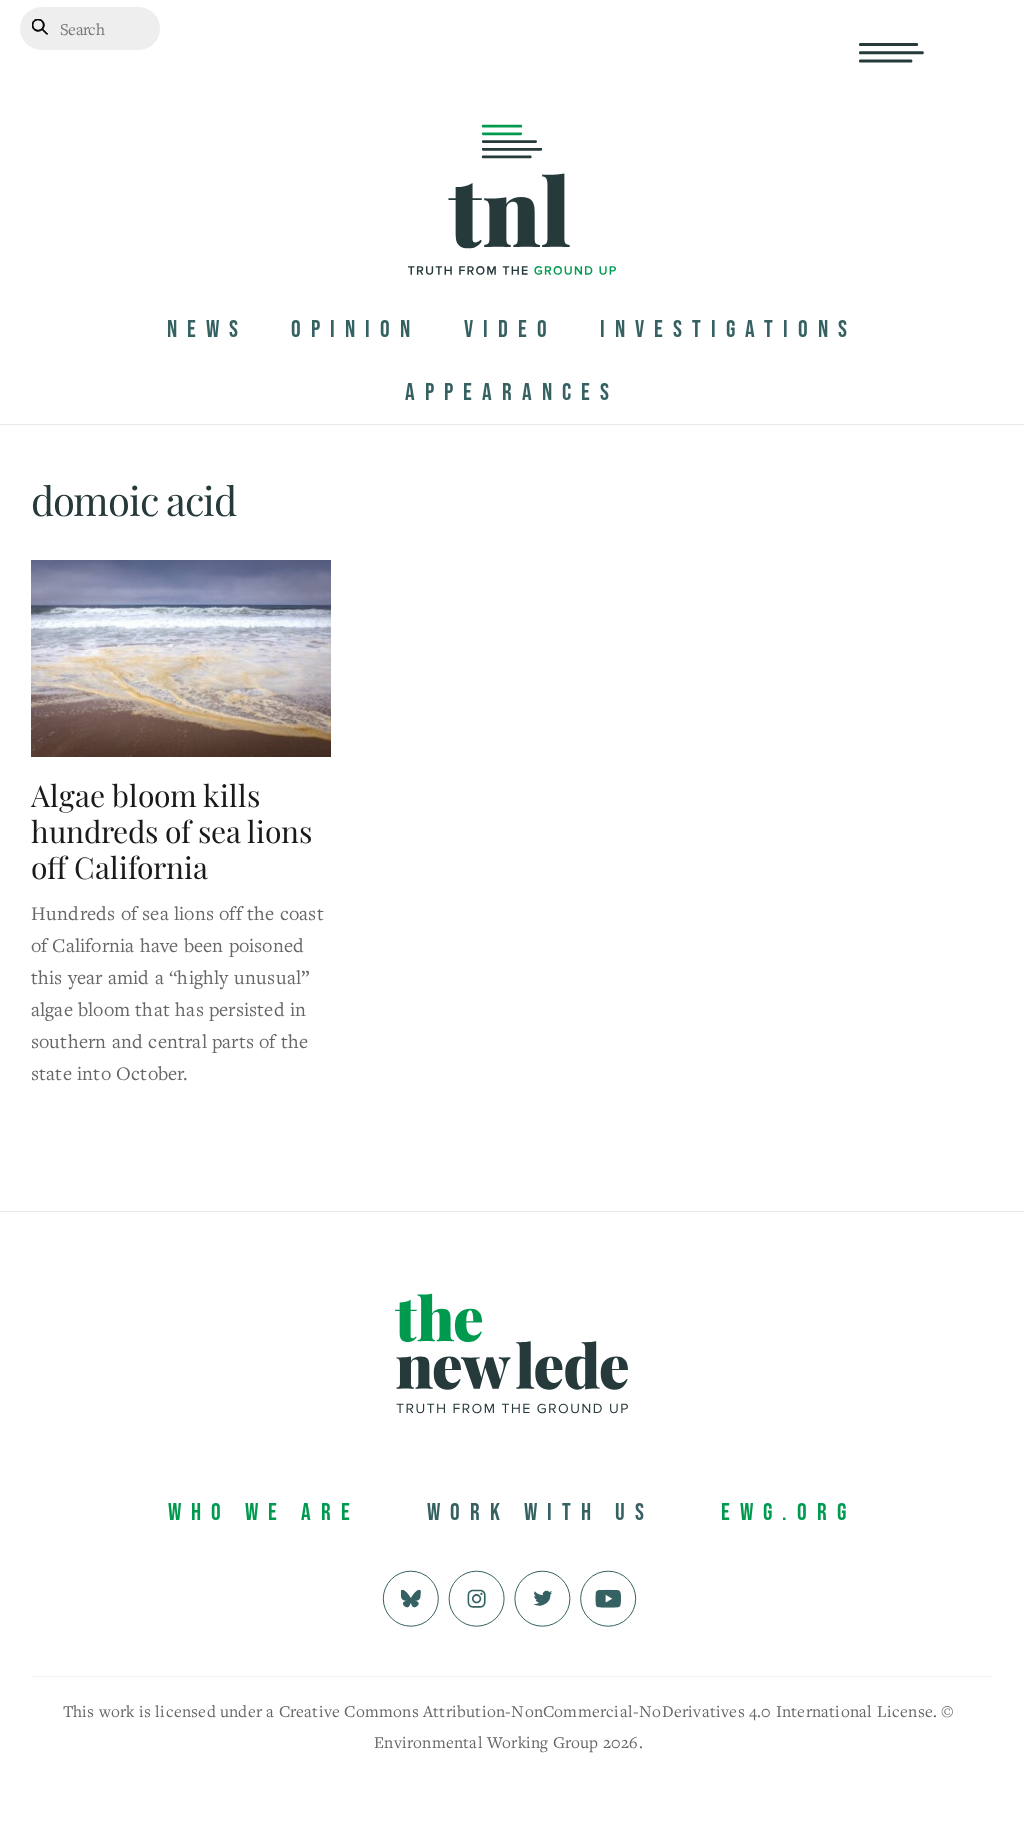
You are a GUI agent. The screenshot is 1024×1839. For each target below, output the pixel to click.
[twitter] (542, 1596)
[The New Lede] (512, 233)
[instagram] (476, 1596)
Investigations (728, 329)
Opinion (355, 329)
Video (510, 329)
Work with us (540, 1512)
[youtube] (608, 1596)
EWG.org (788, 1512)
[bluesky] (410, 1596)
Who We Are (264, 1512)
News (207, 329)
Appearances (512, 392)
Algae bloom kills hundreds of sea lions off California (171, 831)
